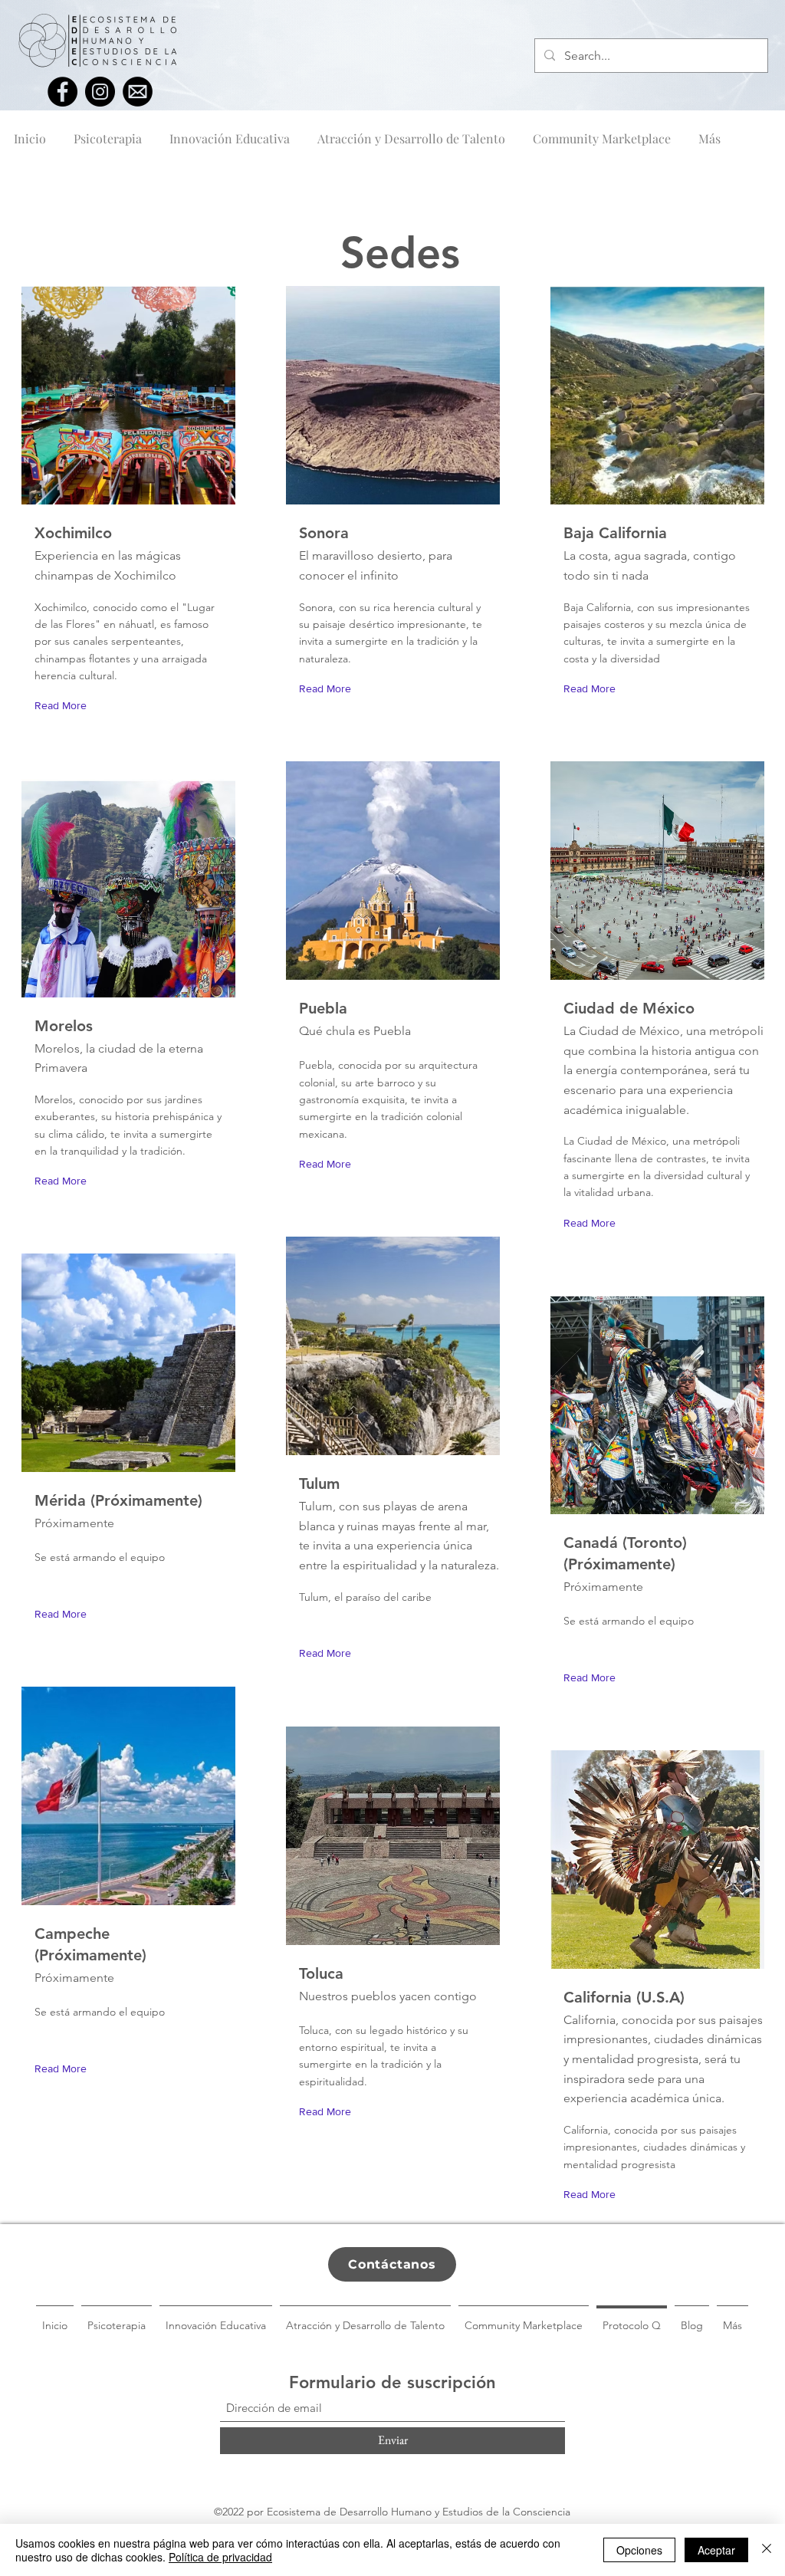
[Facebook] (62, 92)
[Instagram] (100, 92)
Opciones (639, 2550)
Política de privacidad (220, 2557)
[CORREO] (138, 92)
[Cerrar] (767, 2550)
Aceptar (716, 2550)
